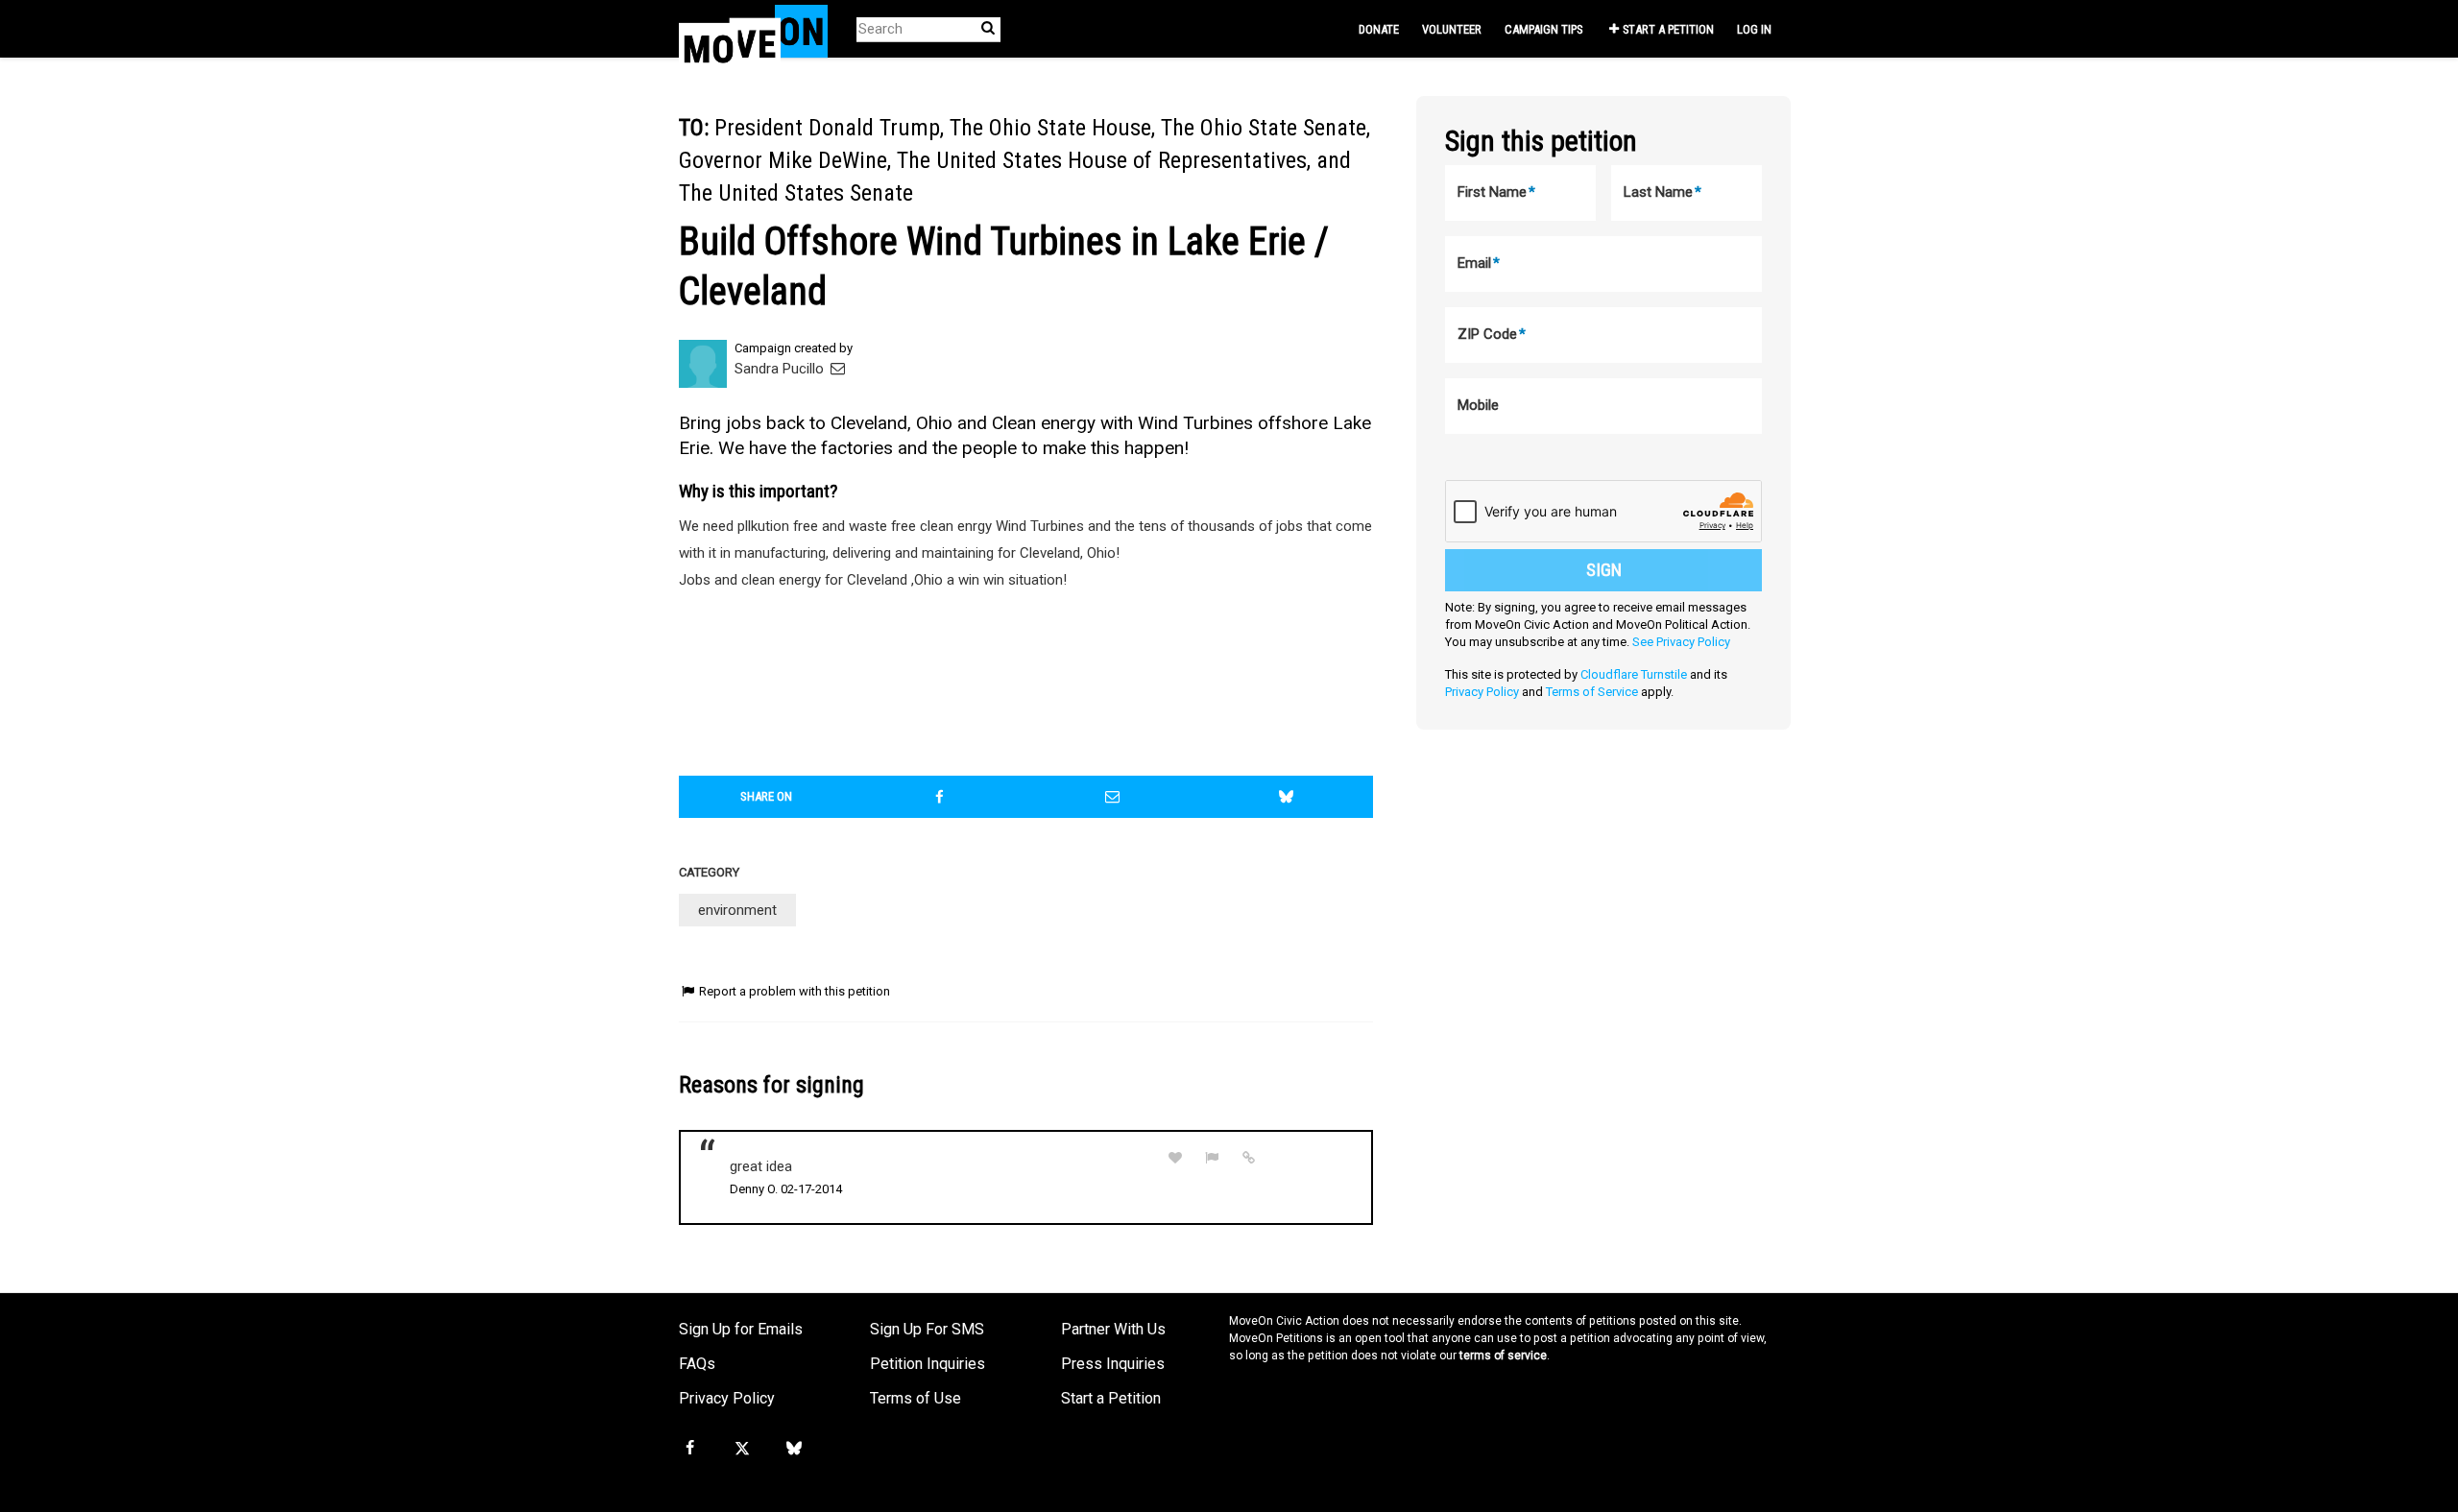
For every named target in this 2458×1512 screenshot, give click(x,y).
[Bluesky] (794, 1449)
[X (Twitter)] (741, 1449)
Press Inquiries (1113, 1364)
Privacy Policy (1482, 692)
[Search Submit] (988, 28)
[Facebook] (689, 1449)
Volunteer (1452, 29)
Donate (1379, 29)
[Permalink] (1249, 1158)
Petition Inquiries (928, 1364)
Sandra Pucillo (781, 369)
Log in (1754, 29)
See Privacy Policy (1681, 642)
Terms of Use (916, 1398)
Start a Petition (1668, 29)
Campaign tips (1543, 29)
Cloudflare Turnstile (1634, 674)
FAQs (697, 1364)
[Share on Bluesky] (1287, 797)
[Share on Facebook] (940, 797)
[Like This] (1175, 1158)
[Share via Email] (1113, 797)
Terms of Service (1592, 692)
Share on (766, 796)
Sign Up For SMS (927, 1329)
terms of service (1503, 1356)
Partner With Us (1113, 1329)
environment (737, 910)
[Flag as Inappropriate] (1213, 1158)
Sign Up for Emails (741, 1329)
